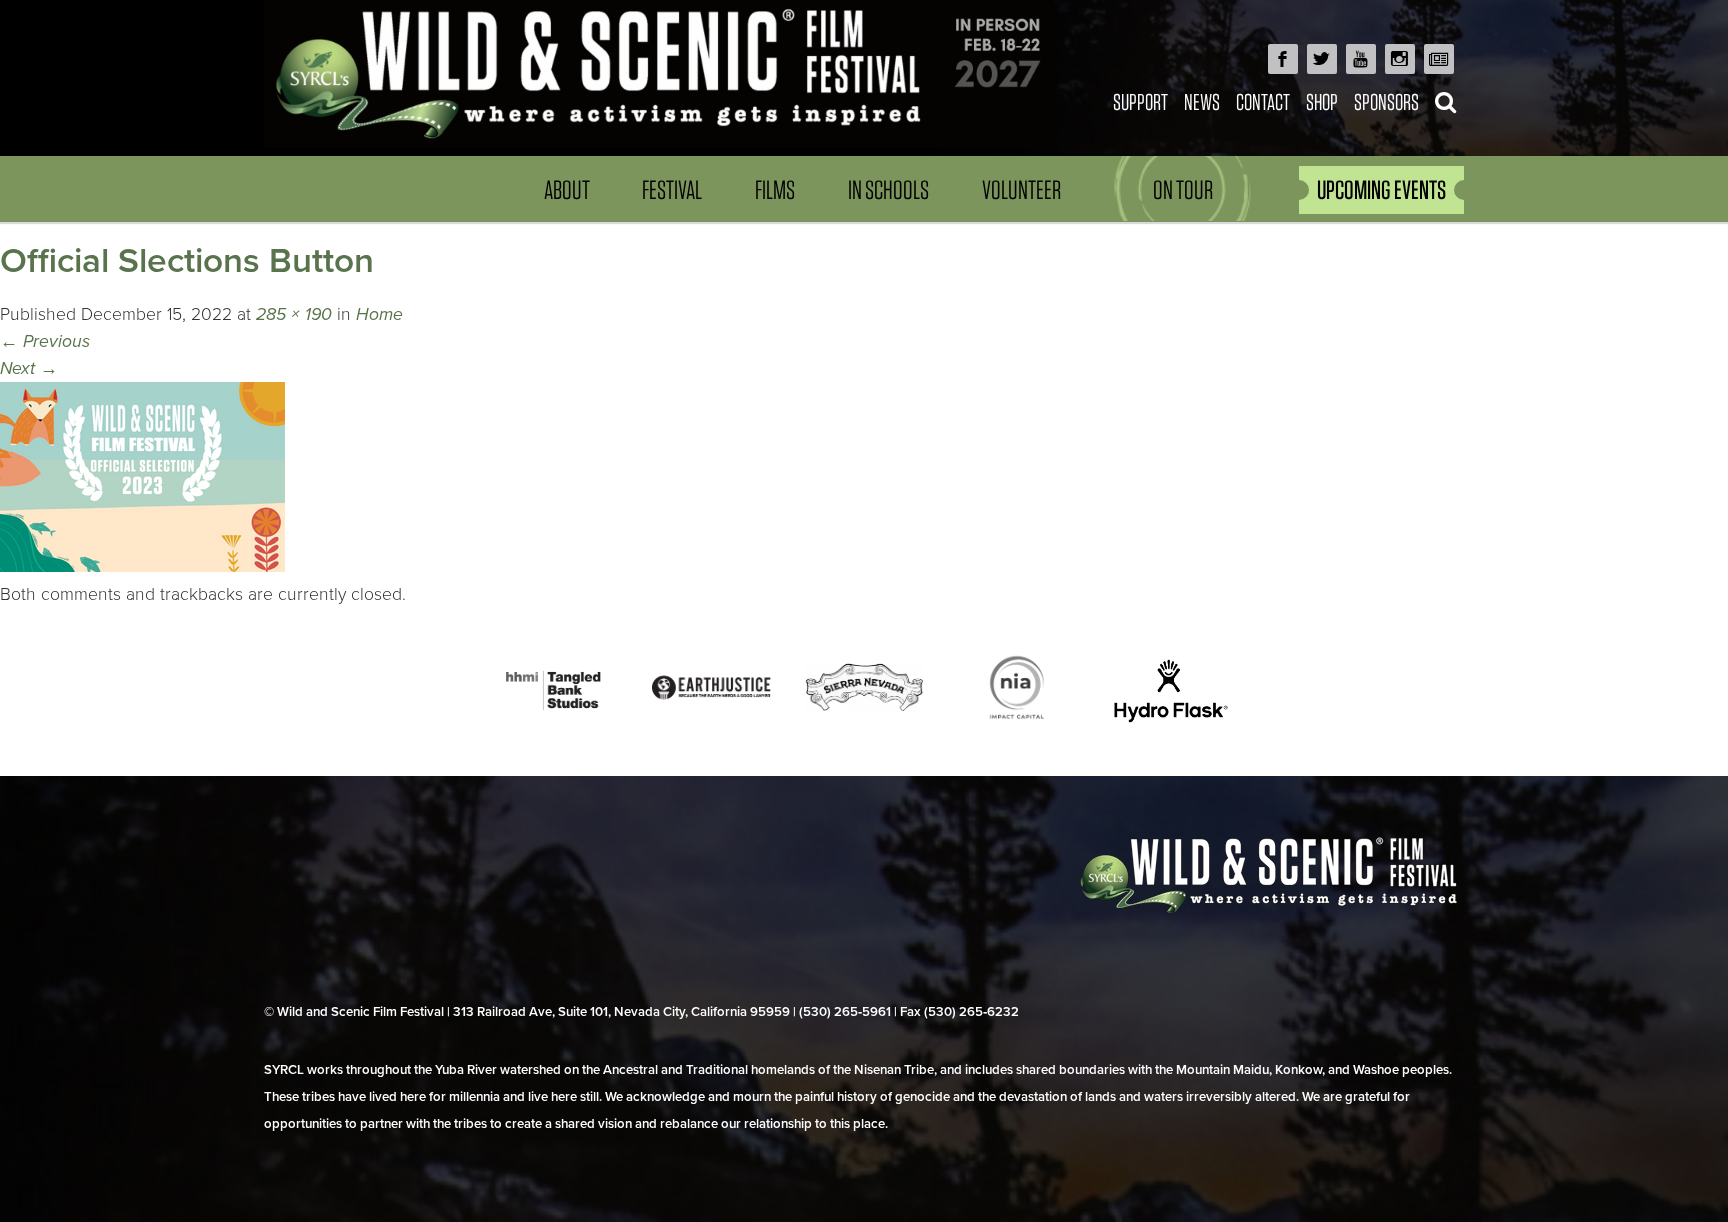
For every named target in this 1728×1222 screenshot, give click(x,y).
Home (379, 314)
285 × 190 (294, 314)
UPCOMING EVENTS (1381, 189)
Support (1140, 101)
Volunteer (1021, 189)
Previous (45, 341)
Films (775, 189)
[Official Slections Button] (142, 566)
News (1202, 101)
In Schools (888, 189)
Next (29, 368)
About (567, 189)
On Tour (1183, 189)
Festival (672, 189)
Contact (1263, 101)
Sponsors (1386, 101)
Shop (1322, 101)
